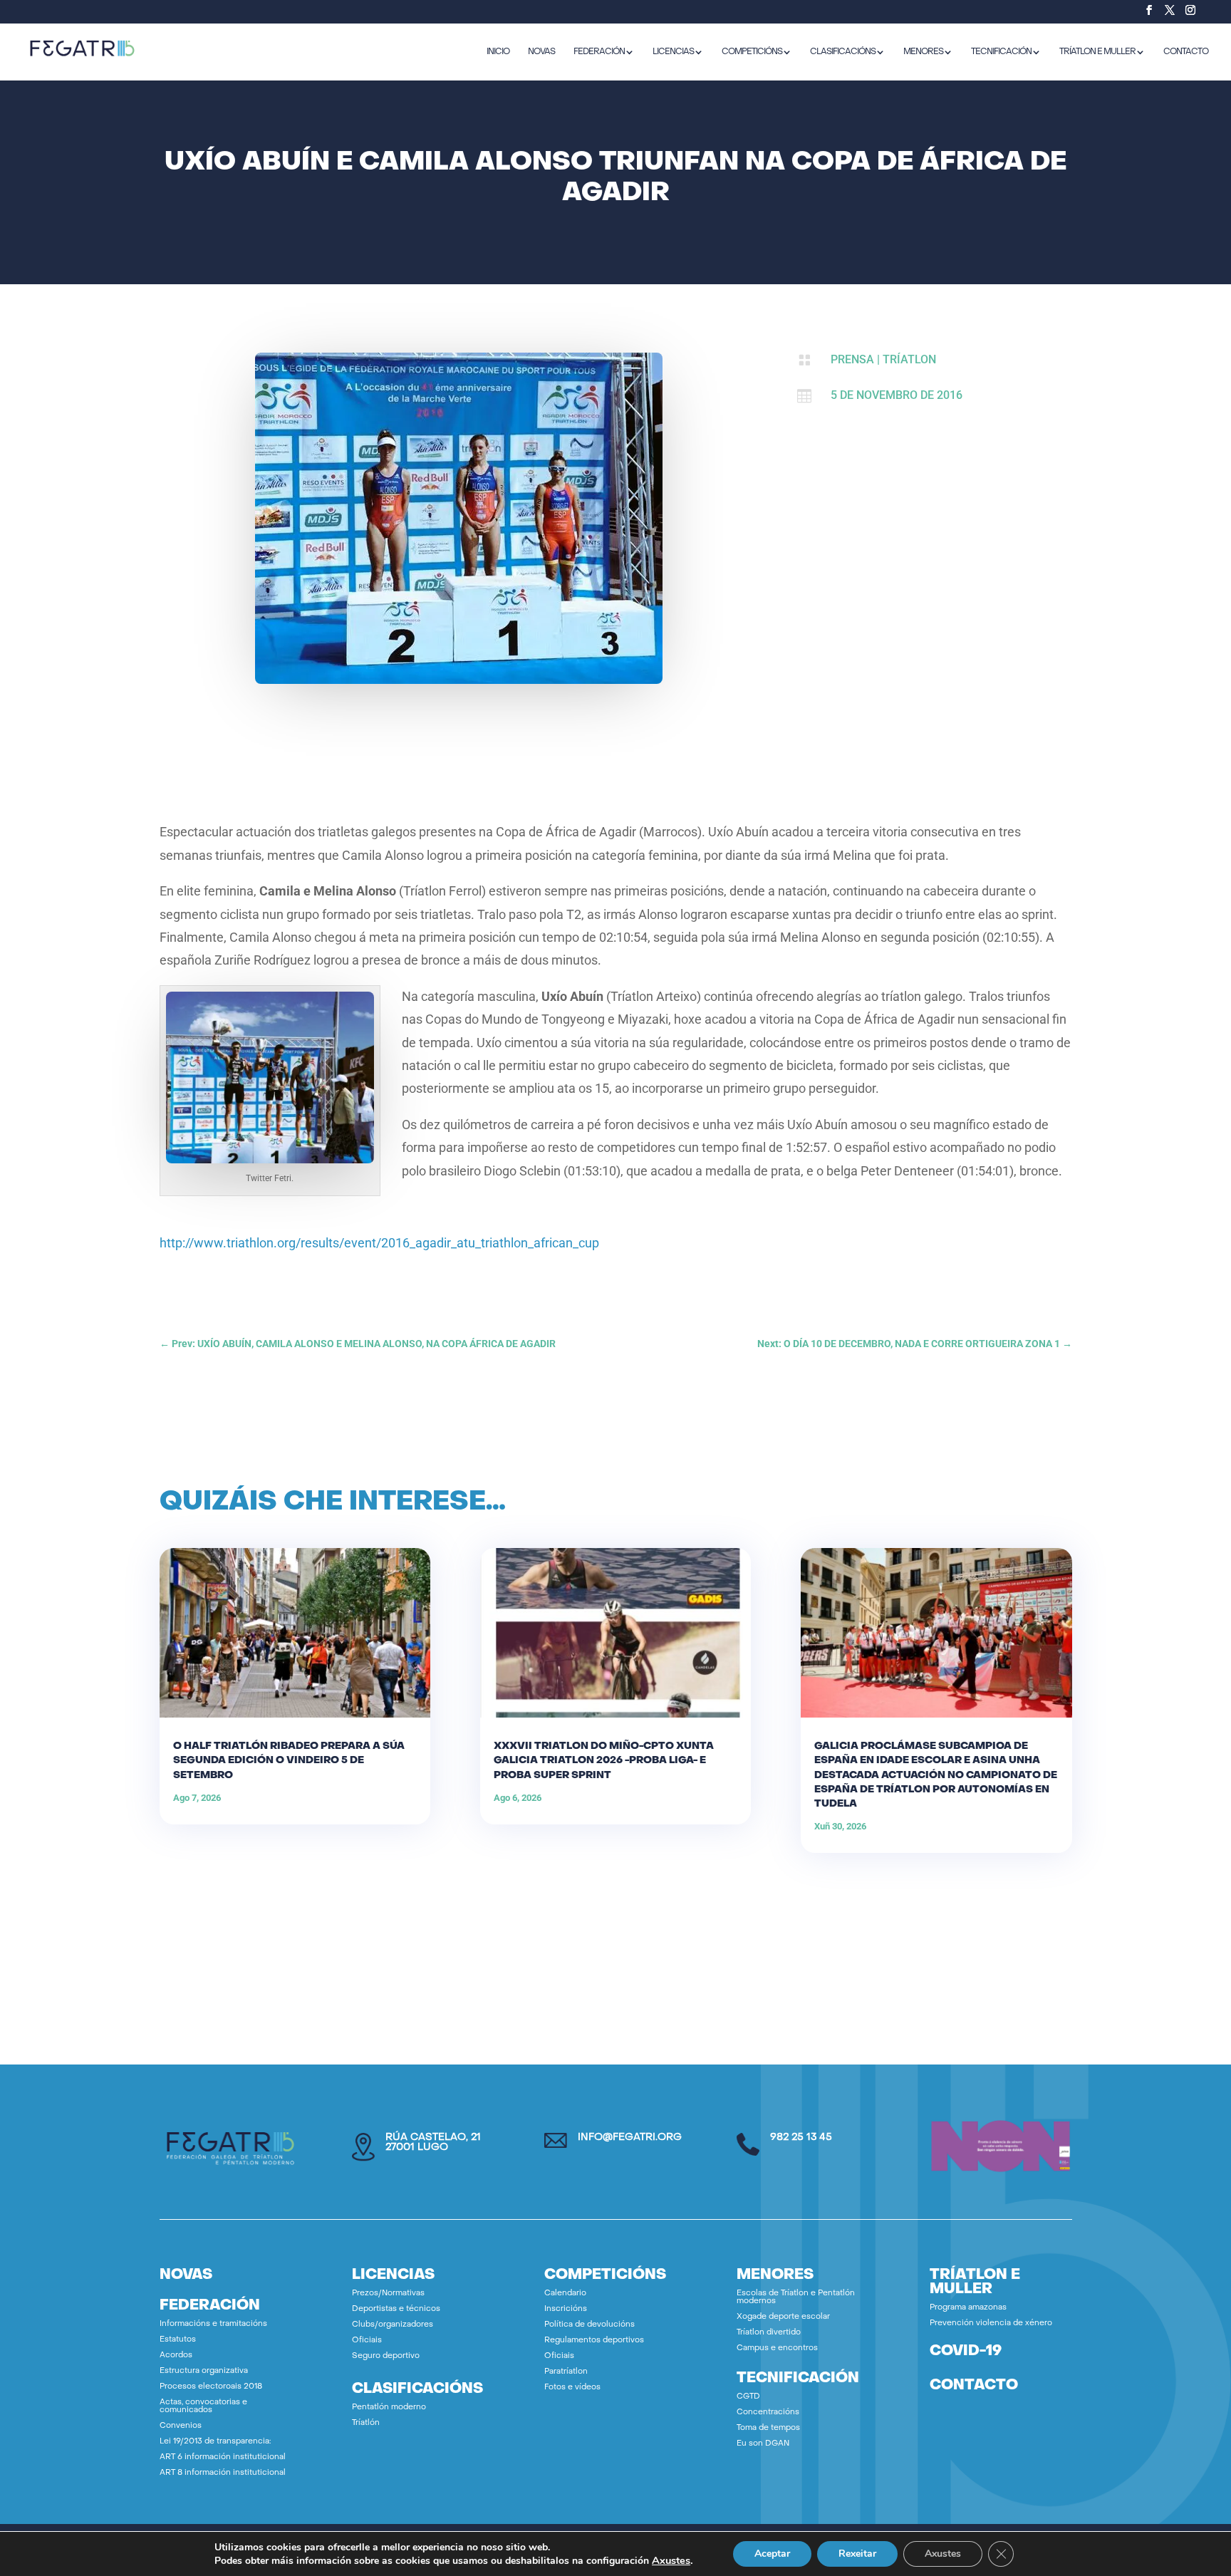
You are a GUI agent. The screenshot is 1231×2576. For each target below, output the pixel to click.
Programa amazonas (968, 2308)
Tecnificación (1001, 52)
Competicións (752, 52)
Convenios (181, 2426)
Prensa (852, 359)
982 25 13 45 (801, 2138)
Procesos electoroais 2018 (211, 2387)
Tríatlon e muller (1097, 52)
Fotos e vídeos (572, 2388)
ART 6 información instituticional (223, 2457)
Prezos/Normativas (388, 2294)
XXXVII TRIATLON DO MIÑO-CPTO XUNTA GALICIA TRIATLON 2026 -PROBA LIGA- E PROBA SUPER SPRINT (604, 1761)
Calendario (565, 2294)
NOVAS (541, 52)
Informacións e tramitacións (213, 2324)
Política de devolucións (589, 2325)
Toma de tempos (768, 2428)
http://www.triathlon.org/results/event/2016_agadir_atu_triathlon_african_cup (379, 1243)
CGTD (748, 2397)
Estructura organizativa (204, 2371)
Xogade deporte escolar (783, 2317)
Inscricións (566, 2309)
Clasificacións (843, 52)
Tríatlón (366, 2423)
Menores (923, 52)
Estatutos (178, 2340)
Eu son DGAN (763, 2444)
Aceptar (772, 2554)
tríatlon (909, 359)
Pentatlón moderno (389, 2408)
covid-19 (966, 2352)
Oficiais (367, 2341)
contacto (974, 2386)
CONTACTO (1186, 52)
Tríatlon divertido (769, 2333)
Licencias (673, 52)
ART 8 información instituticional (223, 2473)
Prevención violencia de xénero (991, 2323)
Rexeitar (857, 2554)
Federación (599, 52)
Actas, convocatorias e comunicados (203, 2406)
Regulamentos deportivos (594, 2341)
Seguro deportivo (386, 2356)
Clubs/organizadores (393, 2325)
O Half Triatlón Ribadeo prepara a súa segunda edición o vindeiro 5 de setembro (289, 1761)
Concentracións (768, 2413)
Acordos (176, 2356)
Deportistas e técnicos (396, 2309)
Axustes (671, 2560)
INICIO (498, 52)
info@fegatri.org (630, 2138)
